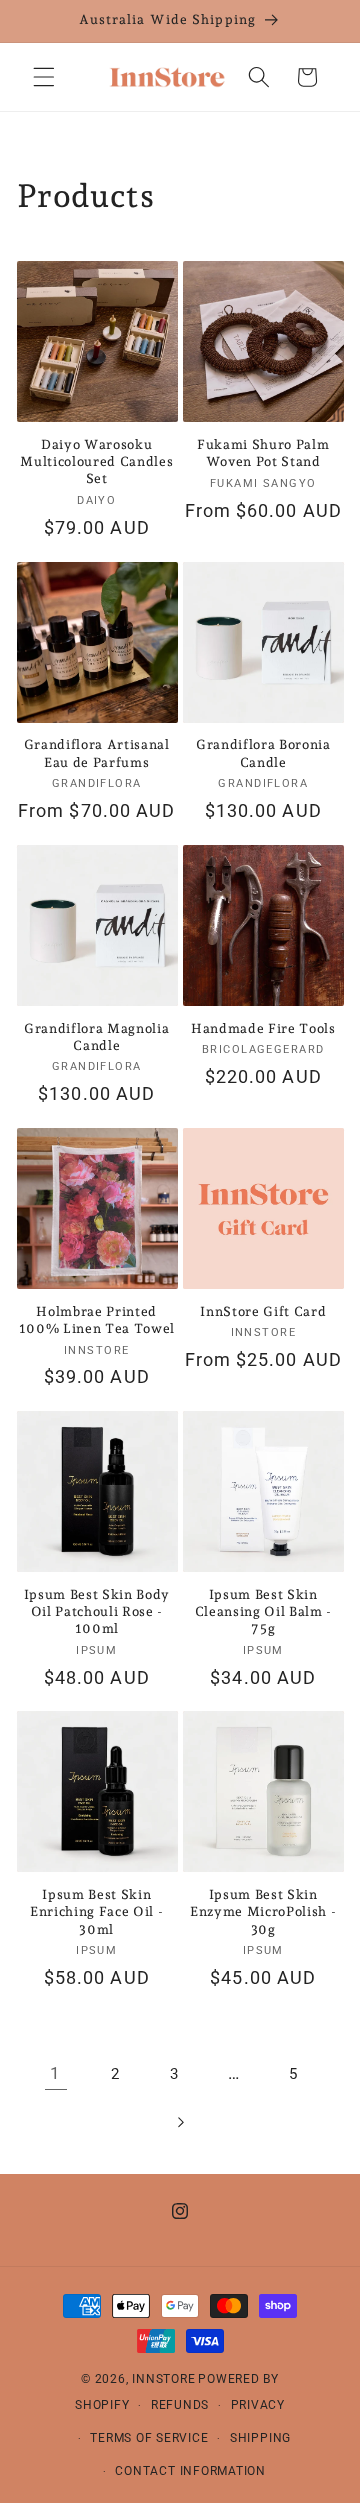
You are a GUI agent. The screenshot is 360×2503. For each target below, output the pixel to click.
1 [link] (55, 2073)
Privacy (258, 2405)
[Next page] (180, 2122)
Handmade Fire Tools (263, 1028)
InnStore (163, 2379)
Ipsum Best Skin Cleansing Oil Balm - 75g (263, 1611)
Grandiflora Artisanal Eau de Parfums (97, 753)
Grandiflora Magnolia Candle (96, 1037)
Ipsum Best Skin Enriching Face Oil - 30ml (96, 1911)
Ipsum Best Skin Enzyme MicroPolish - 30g (263, 1911)
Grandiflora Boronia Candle (263, 753)
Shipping (260, 2438)
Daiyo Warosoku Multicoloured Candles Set (96, 461)
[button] (44, 77)
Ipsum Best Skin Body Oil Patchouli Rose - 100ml (97, 1611)
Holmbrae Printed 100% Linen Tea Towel (97, 1320)
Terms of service (149, 2438)
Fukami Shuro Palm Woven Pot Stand (263, 453)
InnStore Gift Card (263, 1311)
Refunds (180, 2405)
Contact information (190, 2471)
